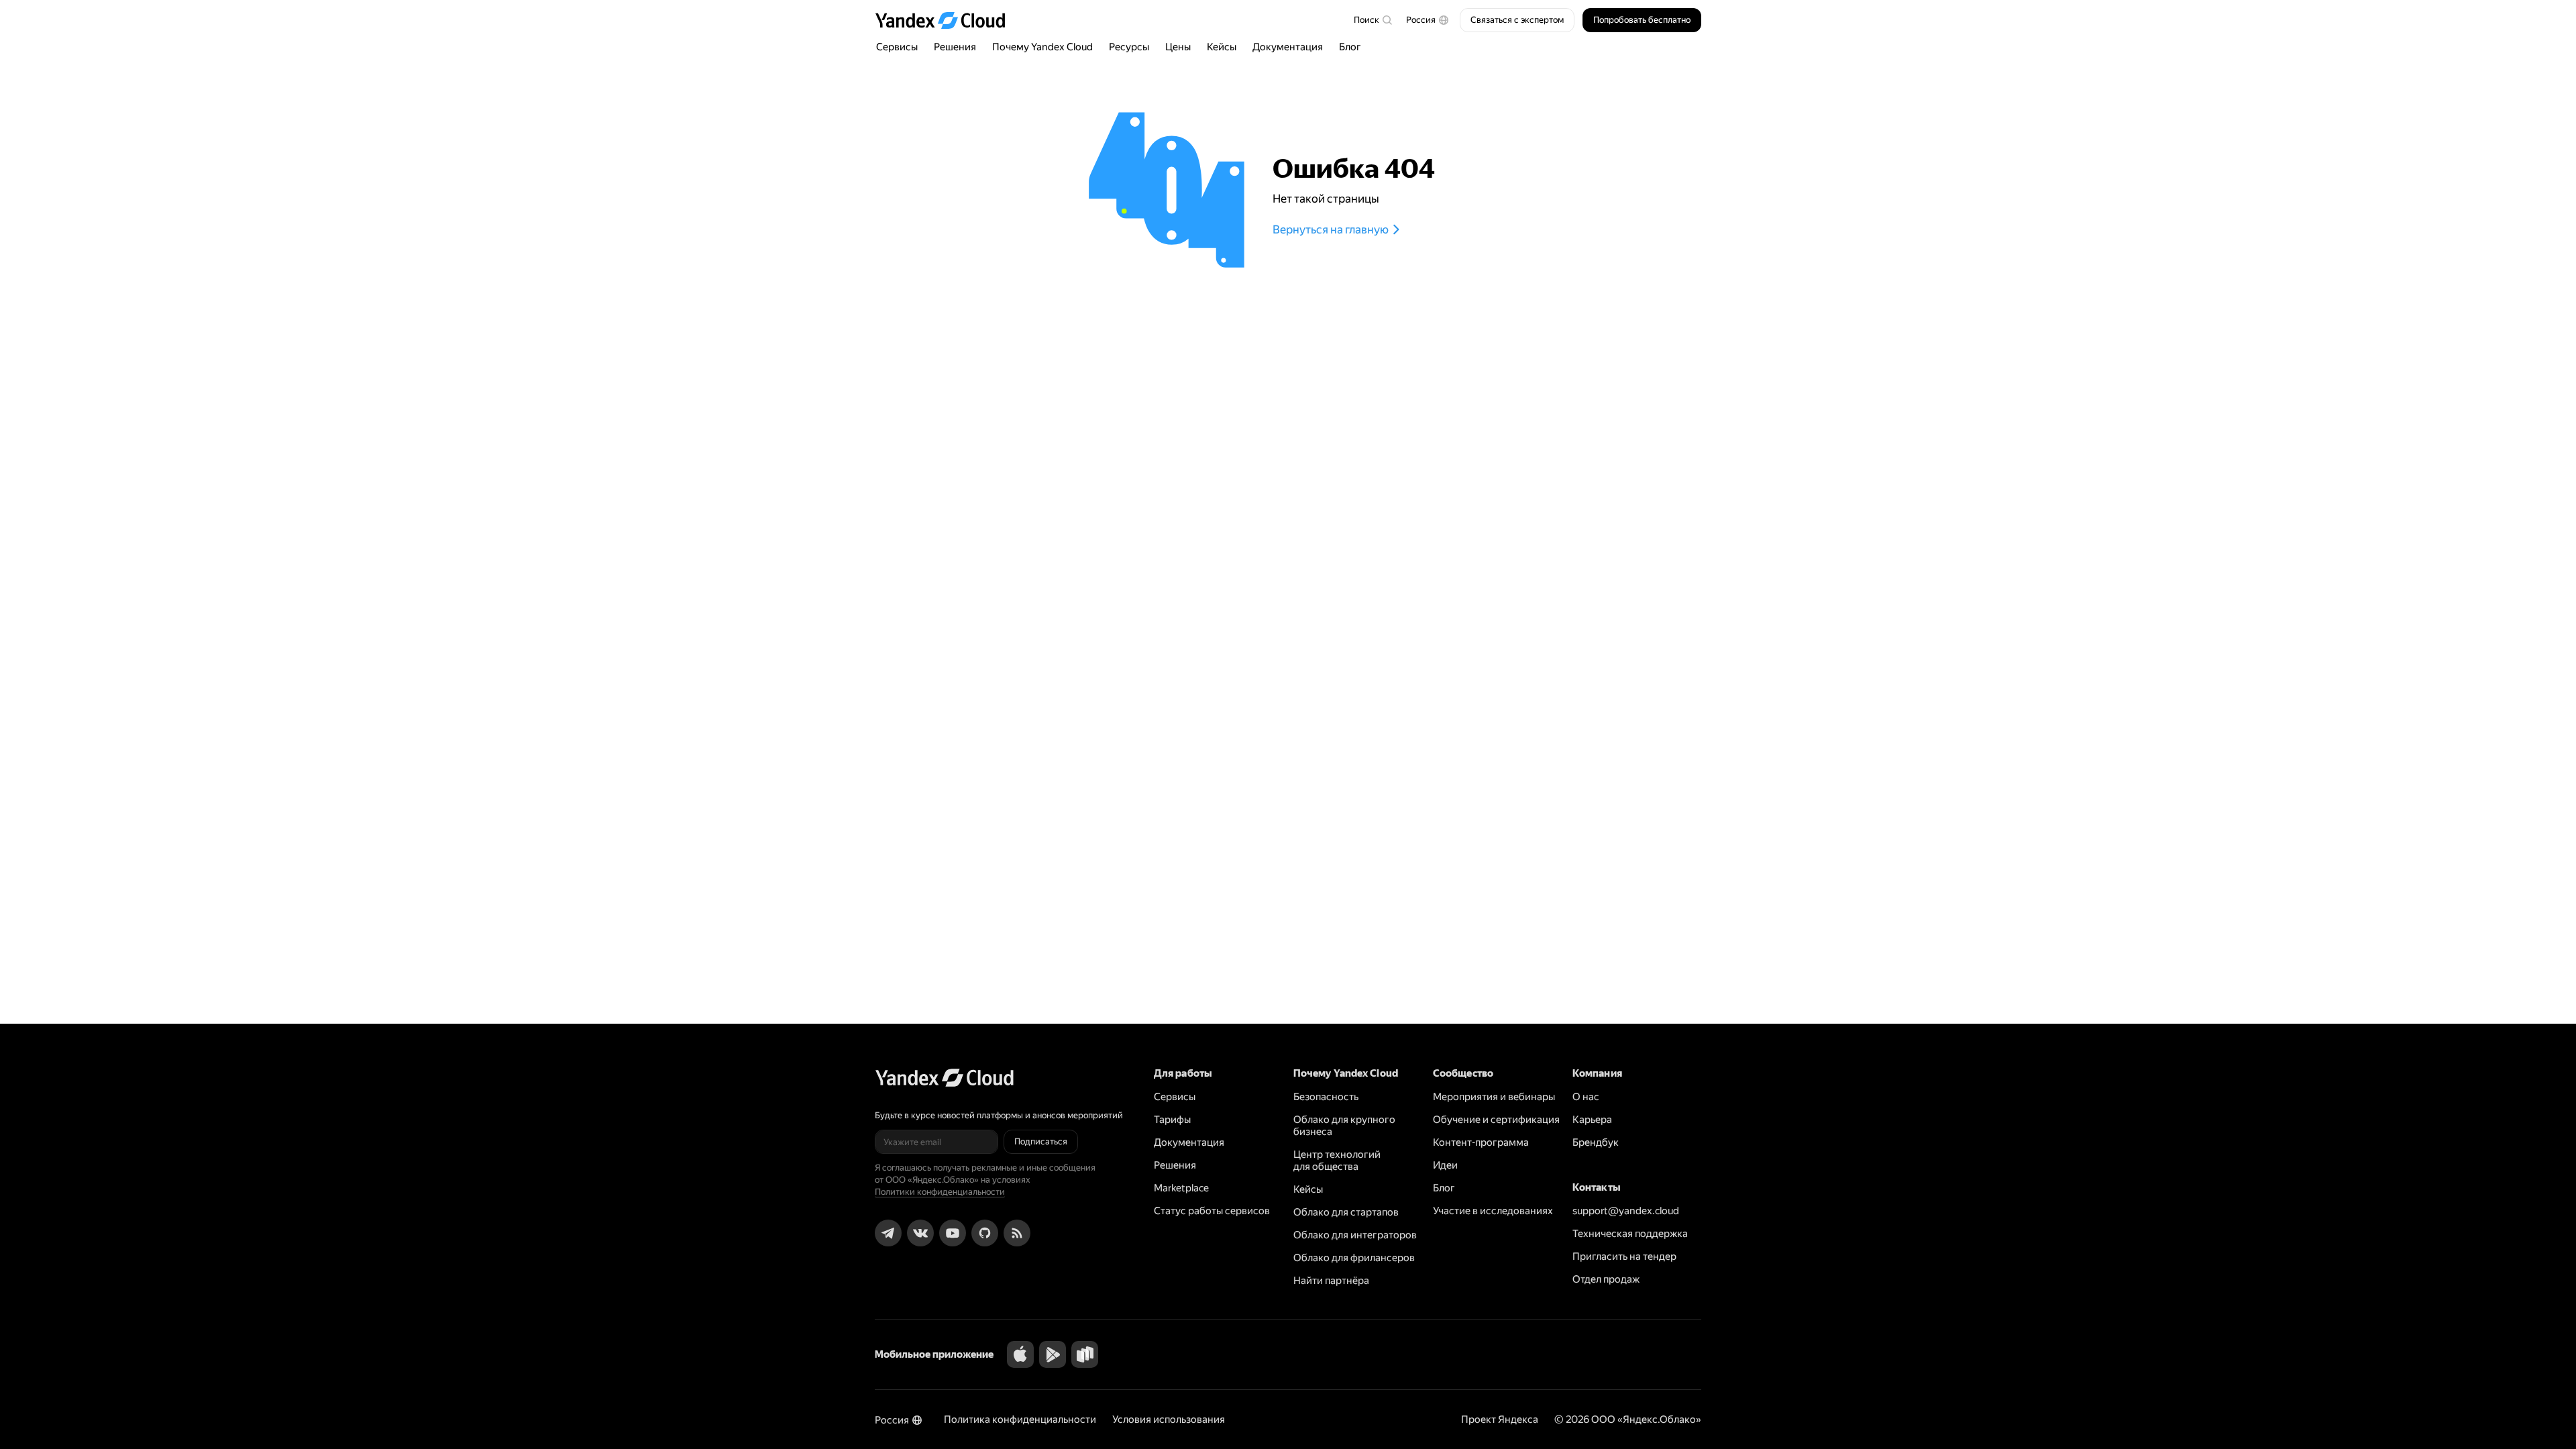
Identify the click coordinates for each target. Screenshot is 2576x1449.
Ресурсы (1129, 47)
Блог (1350, 47)
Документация (1288, 47)
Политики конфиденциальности (940, 1192)
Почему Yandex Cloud (1042, 47)
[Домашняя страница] (947, 20)
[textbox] (1373, 20)
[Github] (985, 1233)
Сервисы (897, 47)
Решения (955, 47)
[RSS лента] (1017, 1233)
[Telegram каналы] (888, 1233)
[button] (1428, 20)
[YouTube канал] (953, 1233)
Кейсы (1222, 47)
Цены (1178, 47)
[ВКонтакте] (920, 1233)
